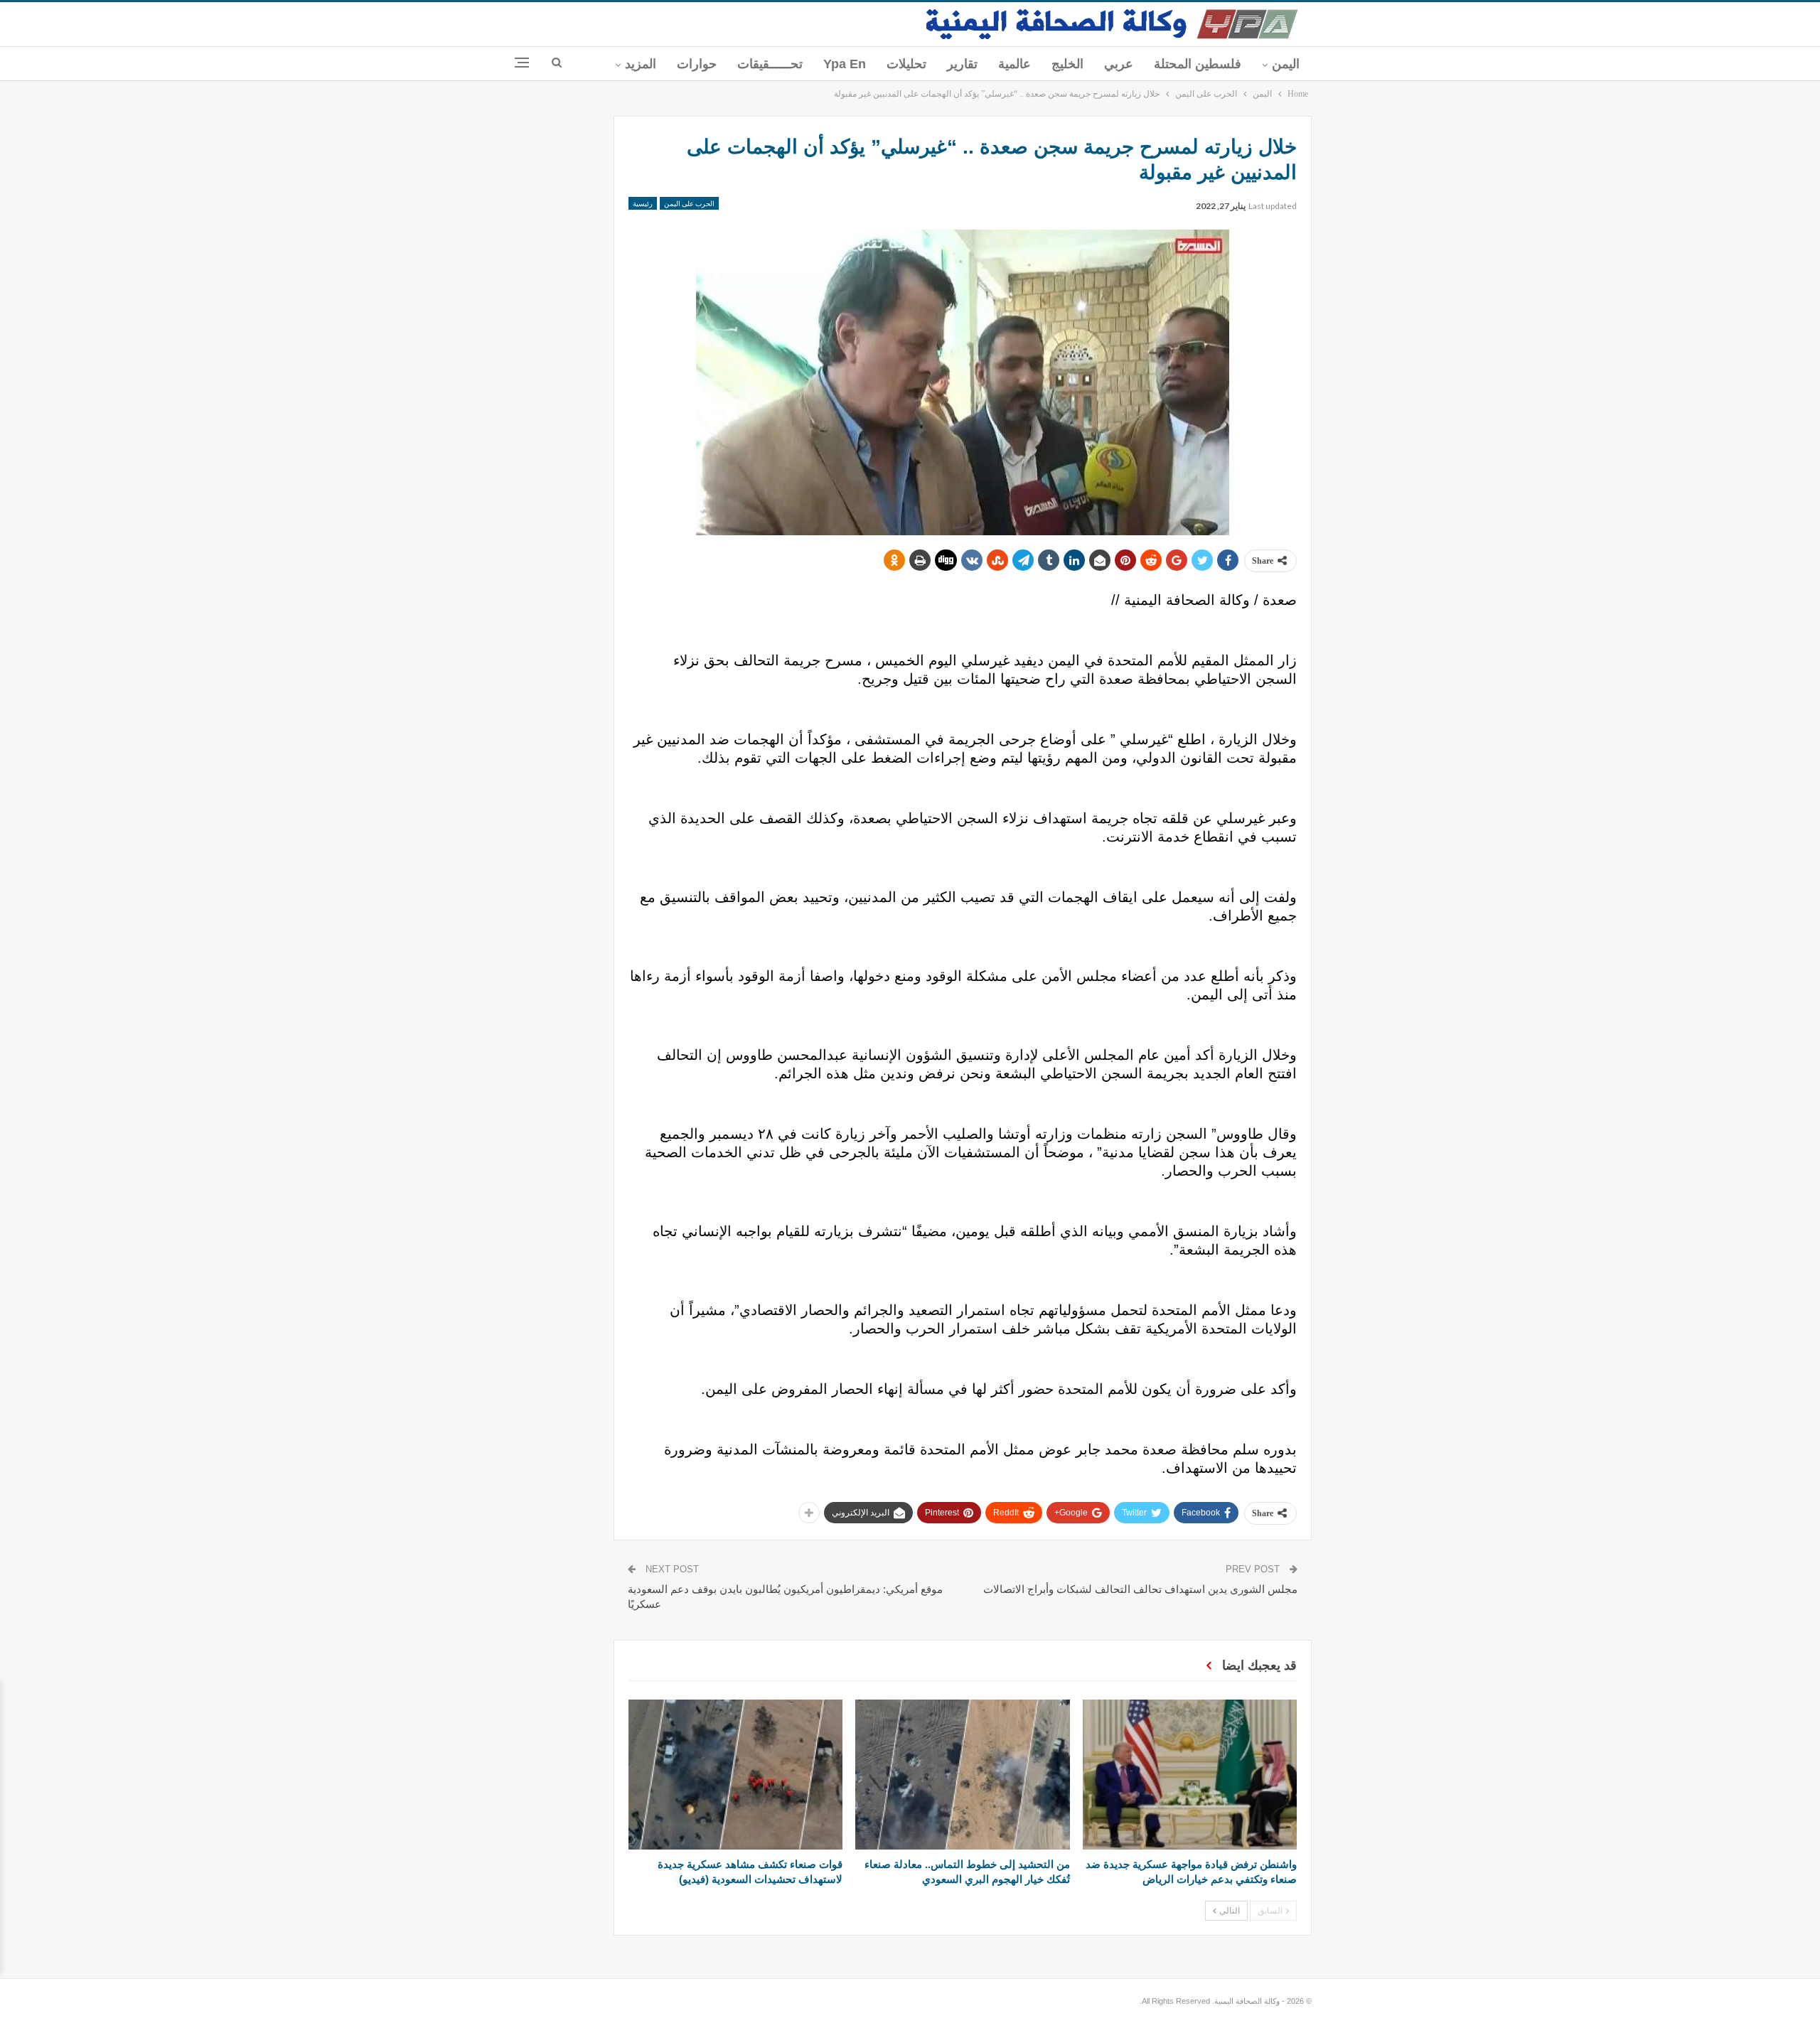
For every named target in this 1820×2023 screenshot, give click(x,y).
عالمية (1015, 64)
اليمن (1286, 64)
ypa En (845, 64)
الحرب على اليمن (689, 203)
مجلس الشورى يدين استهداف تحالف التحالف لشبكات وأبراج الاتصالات (1140, 1589)
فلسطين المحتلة (1198, 64)
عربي (1119, 64)
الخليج (1067, 64)
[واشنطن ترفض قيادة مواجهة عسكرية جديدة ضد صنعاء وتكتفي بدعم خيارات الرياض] (1190, 1775)
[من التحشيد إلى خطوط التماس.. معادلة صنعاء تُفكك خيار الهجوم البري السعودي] (962, 1775)
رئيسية (643, 203)
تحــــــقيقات (770, 64)
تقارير (962, 64)
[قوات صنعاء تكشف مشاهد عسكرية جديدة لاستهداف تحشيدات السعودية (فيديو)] (735, 1775)
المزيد (641, 64)
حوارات (697, 64)
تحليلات (906, 64)
